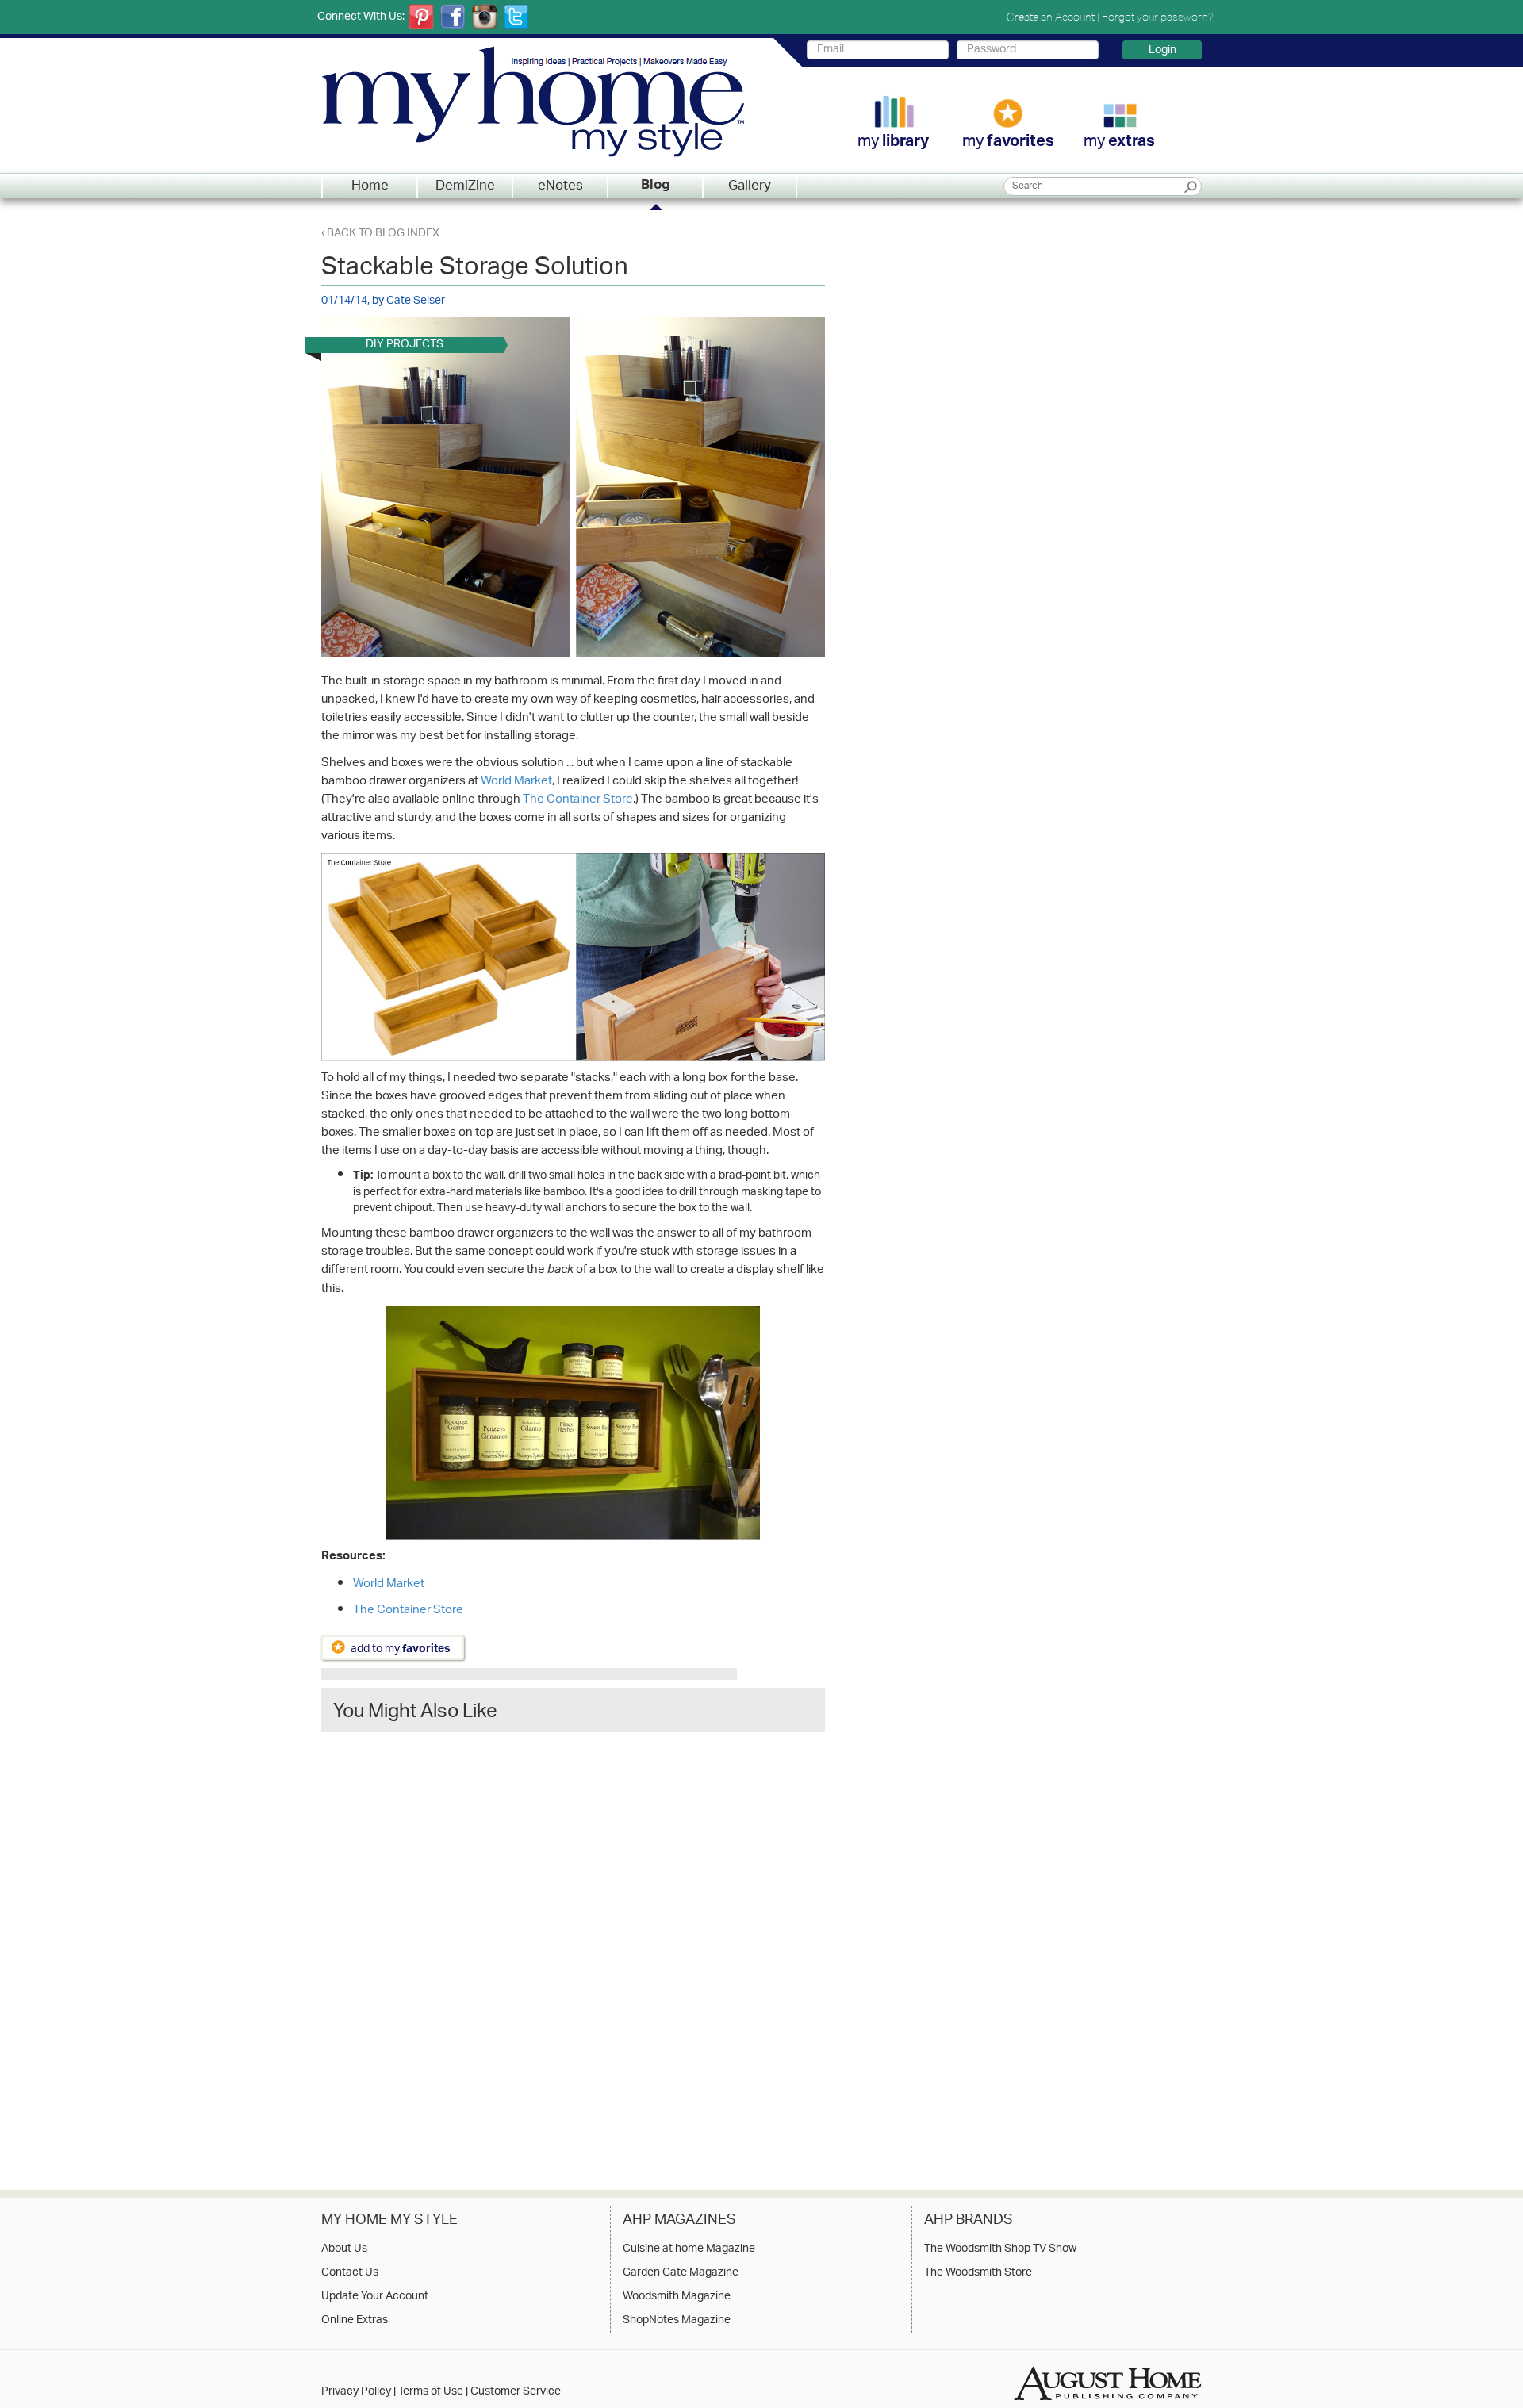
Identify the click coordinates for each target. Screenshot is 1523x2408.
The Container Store (578, 800)
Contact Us (350, 2273)
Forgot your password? (1158, 17)
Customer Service (516, 2392)
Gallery (750, 186)
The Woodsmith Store (978, 2273)
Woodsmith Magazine (677, 2297)
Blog (656, 186)
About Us (344, 2249)
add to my (401, 1649)
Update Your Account (375, 2297)
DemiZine (465, 186)
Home (370, 186)
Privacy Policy (356, 2392)
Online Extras (355, 2321)
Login (1162, 50)
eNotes (560, 186)
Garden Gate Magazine (681, 2273)
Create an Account (1051, 17)
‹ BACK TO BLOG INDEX (380, 234)
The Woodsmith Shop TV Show (1000, 2249)
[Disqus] (573, 1946)
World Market (516, 782)
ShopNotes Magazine (677, 2321)
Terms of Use (431, 2392)
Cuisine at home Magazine (689, 2249)
